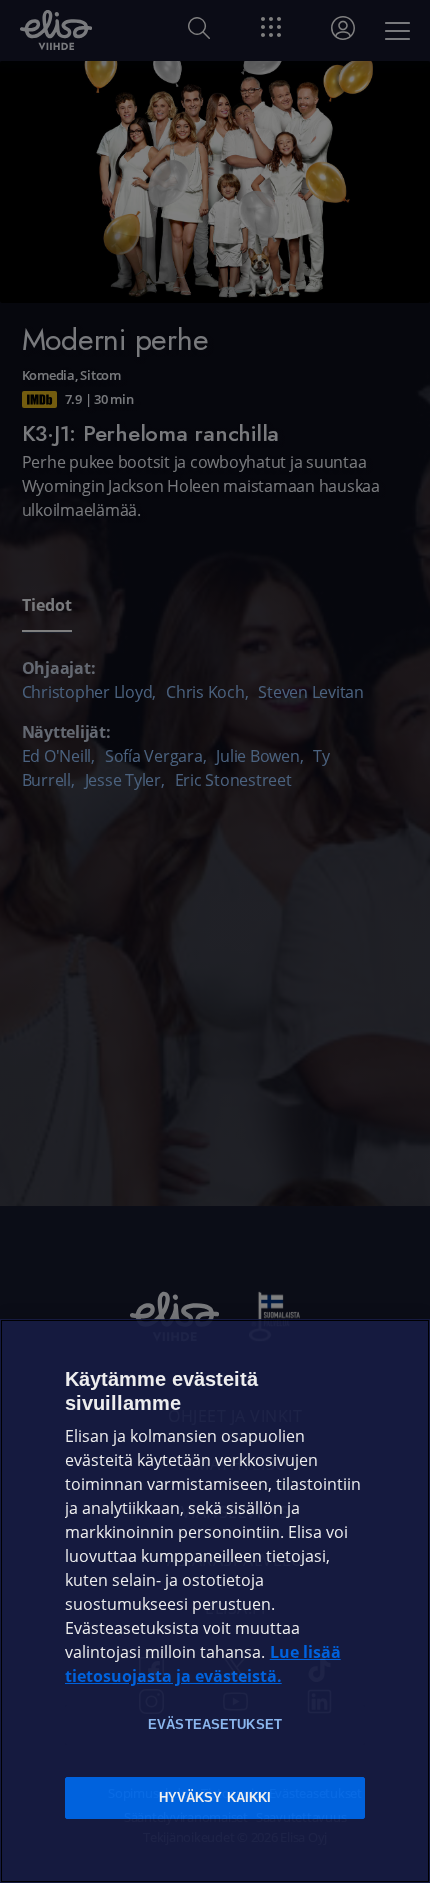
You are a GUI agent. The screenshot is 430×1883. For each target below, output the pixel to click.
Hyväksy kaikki (215, 1797)
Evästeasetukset (215, 1724)
